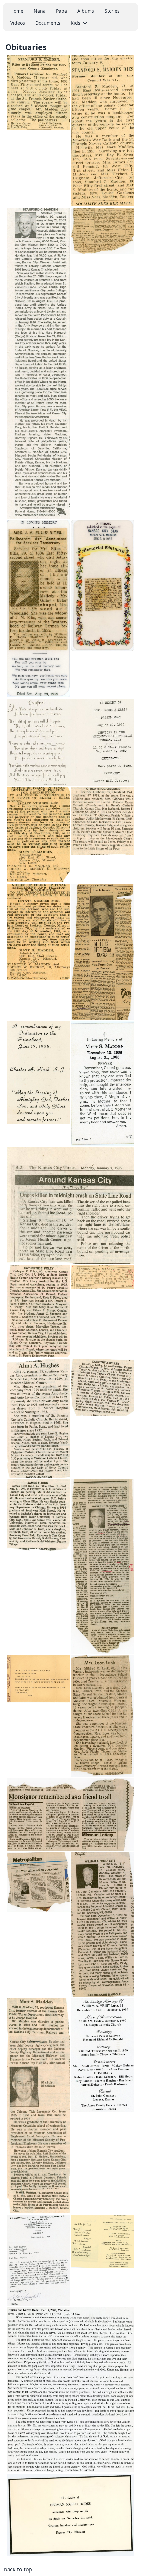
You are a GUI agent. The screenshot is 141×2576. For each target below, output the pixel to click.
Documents (48, 23)
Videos (18, 23)
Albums (86, 11)
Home (17, 11)
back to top (18, 2569)
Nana (40, 11)
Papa (61, 11)
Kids (76, 23)
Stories (112, 11)
